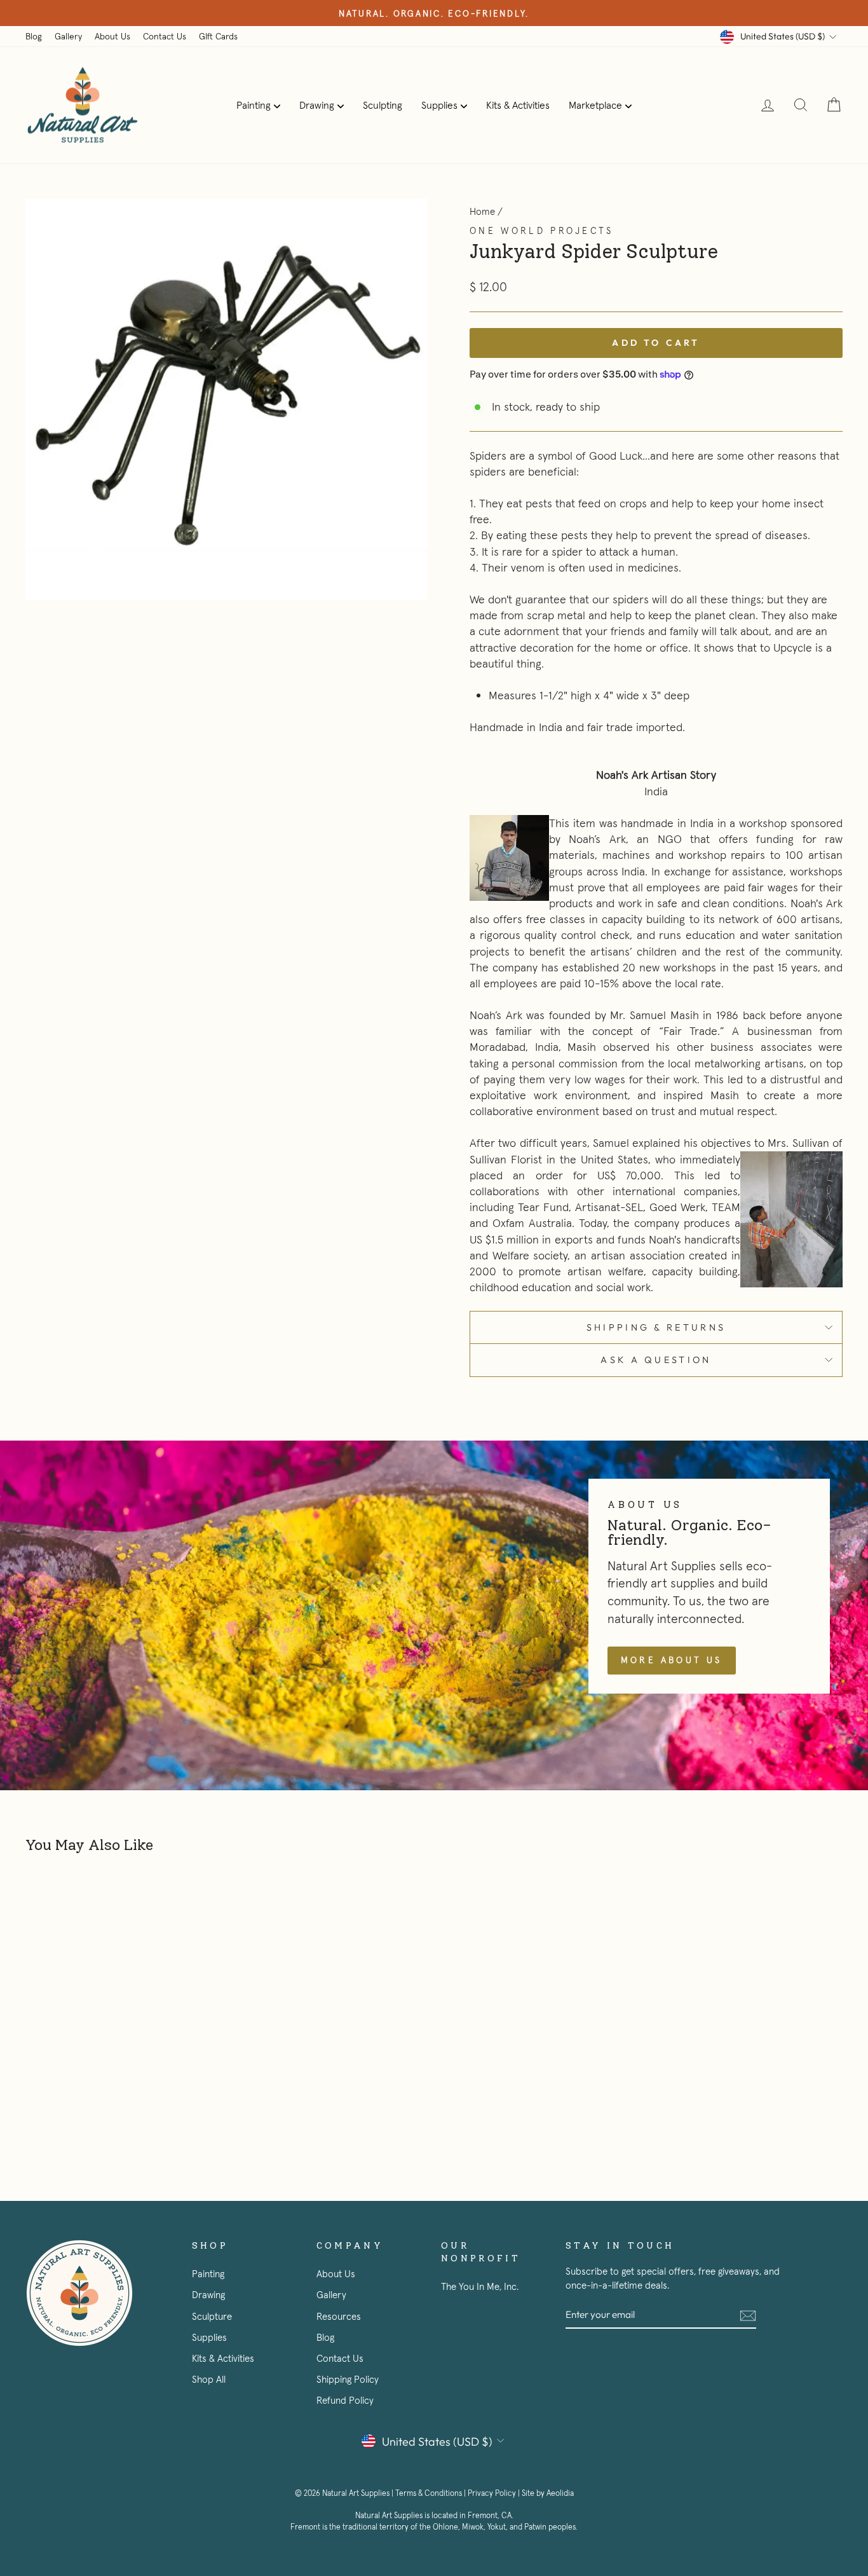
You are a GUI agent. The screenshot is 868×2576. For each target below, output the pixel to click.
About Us (112, 36)
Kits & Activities (518, 105)
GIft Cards (218, 36)
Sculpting (383, 105)
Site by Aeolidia (548, 2493)
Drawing (317, 105)
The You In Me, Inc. (480, 2286)
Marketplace (595, 105)
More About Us (672, 1660)
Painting (254, 105)
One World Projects (542, 231)
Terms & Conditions (429, 2493)
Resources (339, 2316)
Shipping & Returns (656, 1327)
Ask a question (656, 1360)
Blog (34, 36)
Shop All (209, 2379)
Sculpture (212, 2316)
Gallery (68, 36)
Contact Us (165, 36)
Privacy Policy (492, 2493)
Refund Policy (345, 2400)
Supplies (439, 105)
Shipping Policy (348, 2379)
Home (482, 211)
